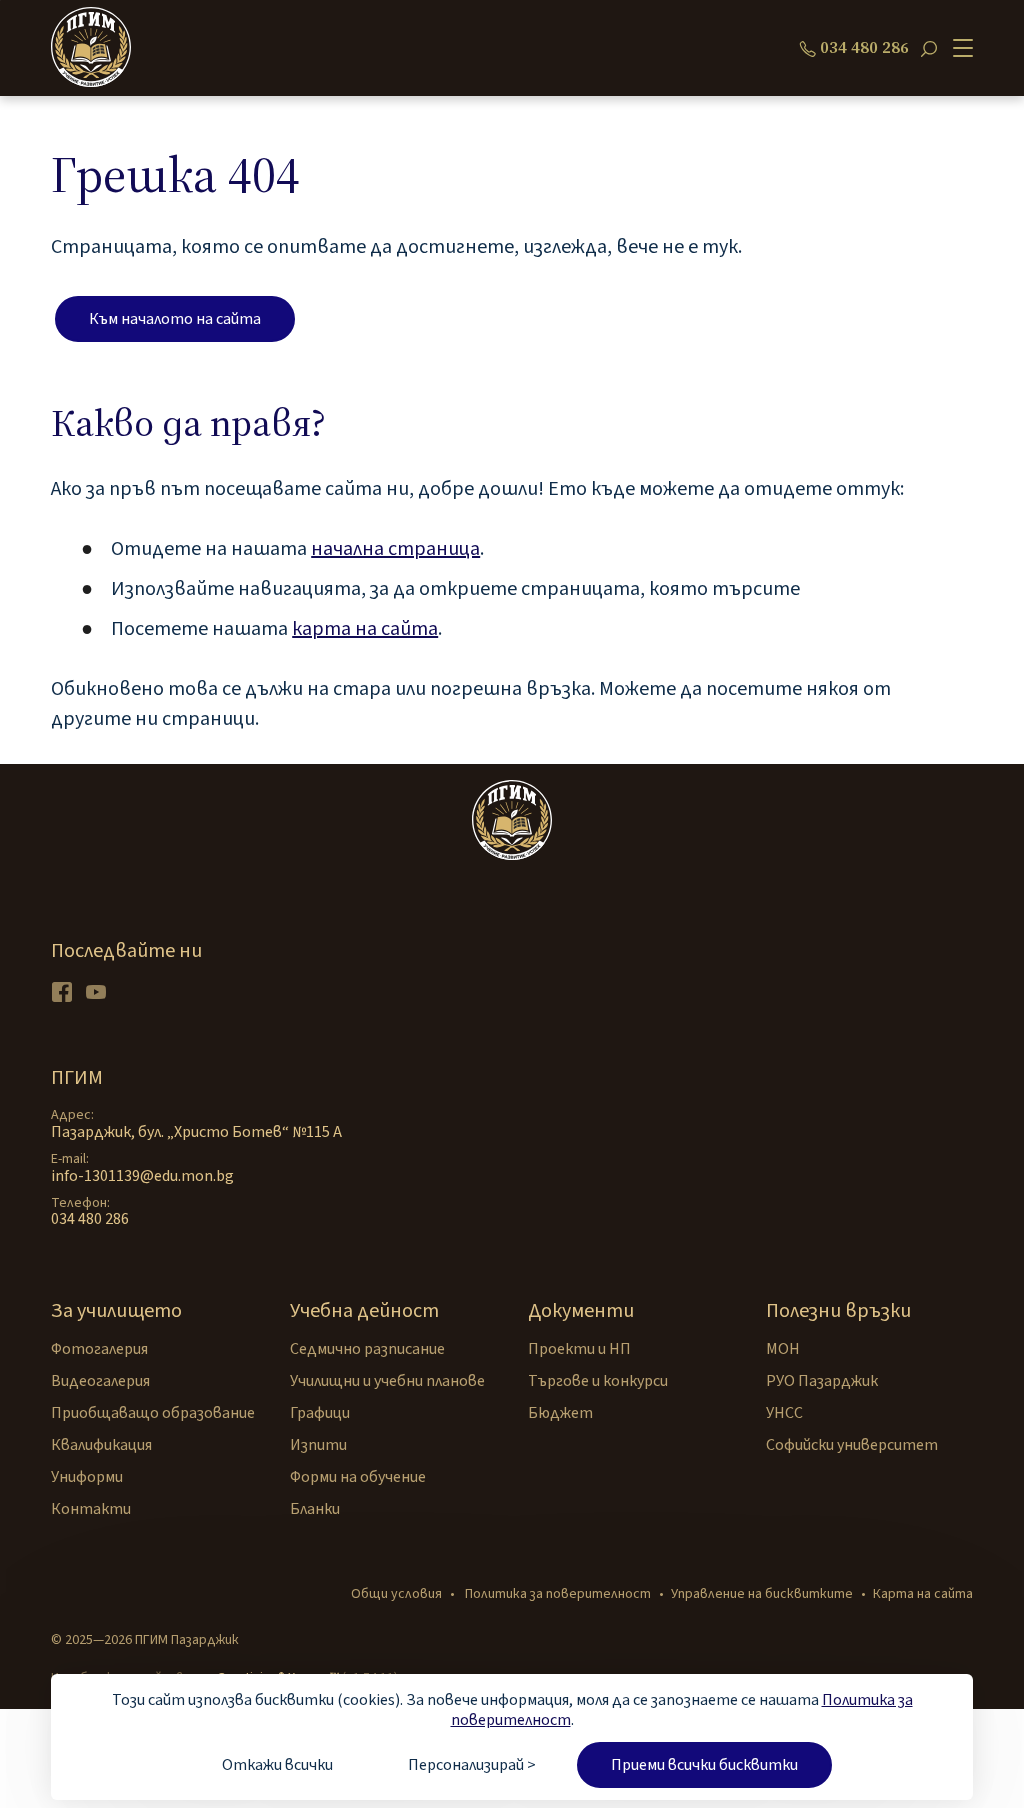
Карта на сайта (923, 1594)
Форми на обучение (358, 1477)
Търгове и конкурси (598, 1381)
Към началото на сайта (175, 319)
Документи (581, 1311)
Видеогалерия (100, 1381)
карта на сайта (365, 629)
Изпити (318, 1445)
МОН (783, 1349)
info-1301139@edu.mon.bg (142, 1176)
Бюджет (560, 1413)
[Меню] (959, 49)
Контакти (91, 1509)
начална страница (395, 549)
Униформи (87, 1477)
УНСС (784, 1413)
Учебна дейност (364, 1311)
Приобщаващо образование (153, 1413)
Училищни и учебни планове (387, 1381)
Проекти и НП (579, 1349)
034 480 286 (864, 48)
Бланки (315, 1509)
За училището (116, 1311)
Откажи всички (277, 1765)
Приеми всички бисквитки (704, 1765)
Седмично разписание (367, 1349)
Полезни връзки (838, 1311)
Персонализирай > (472, 1765)
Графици (320, 1413)
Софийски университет (852, 1445)
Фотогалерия (99, 1349)
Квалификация (101, 1445)
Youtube (96, 992)
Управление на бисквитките (762, 1594)
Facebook (62, 992)
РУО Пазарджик (822, 1381)
